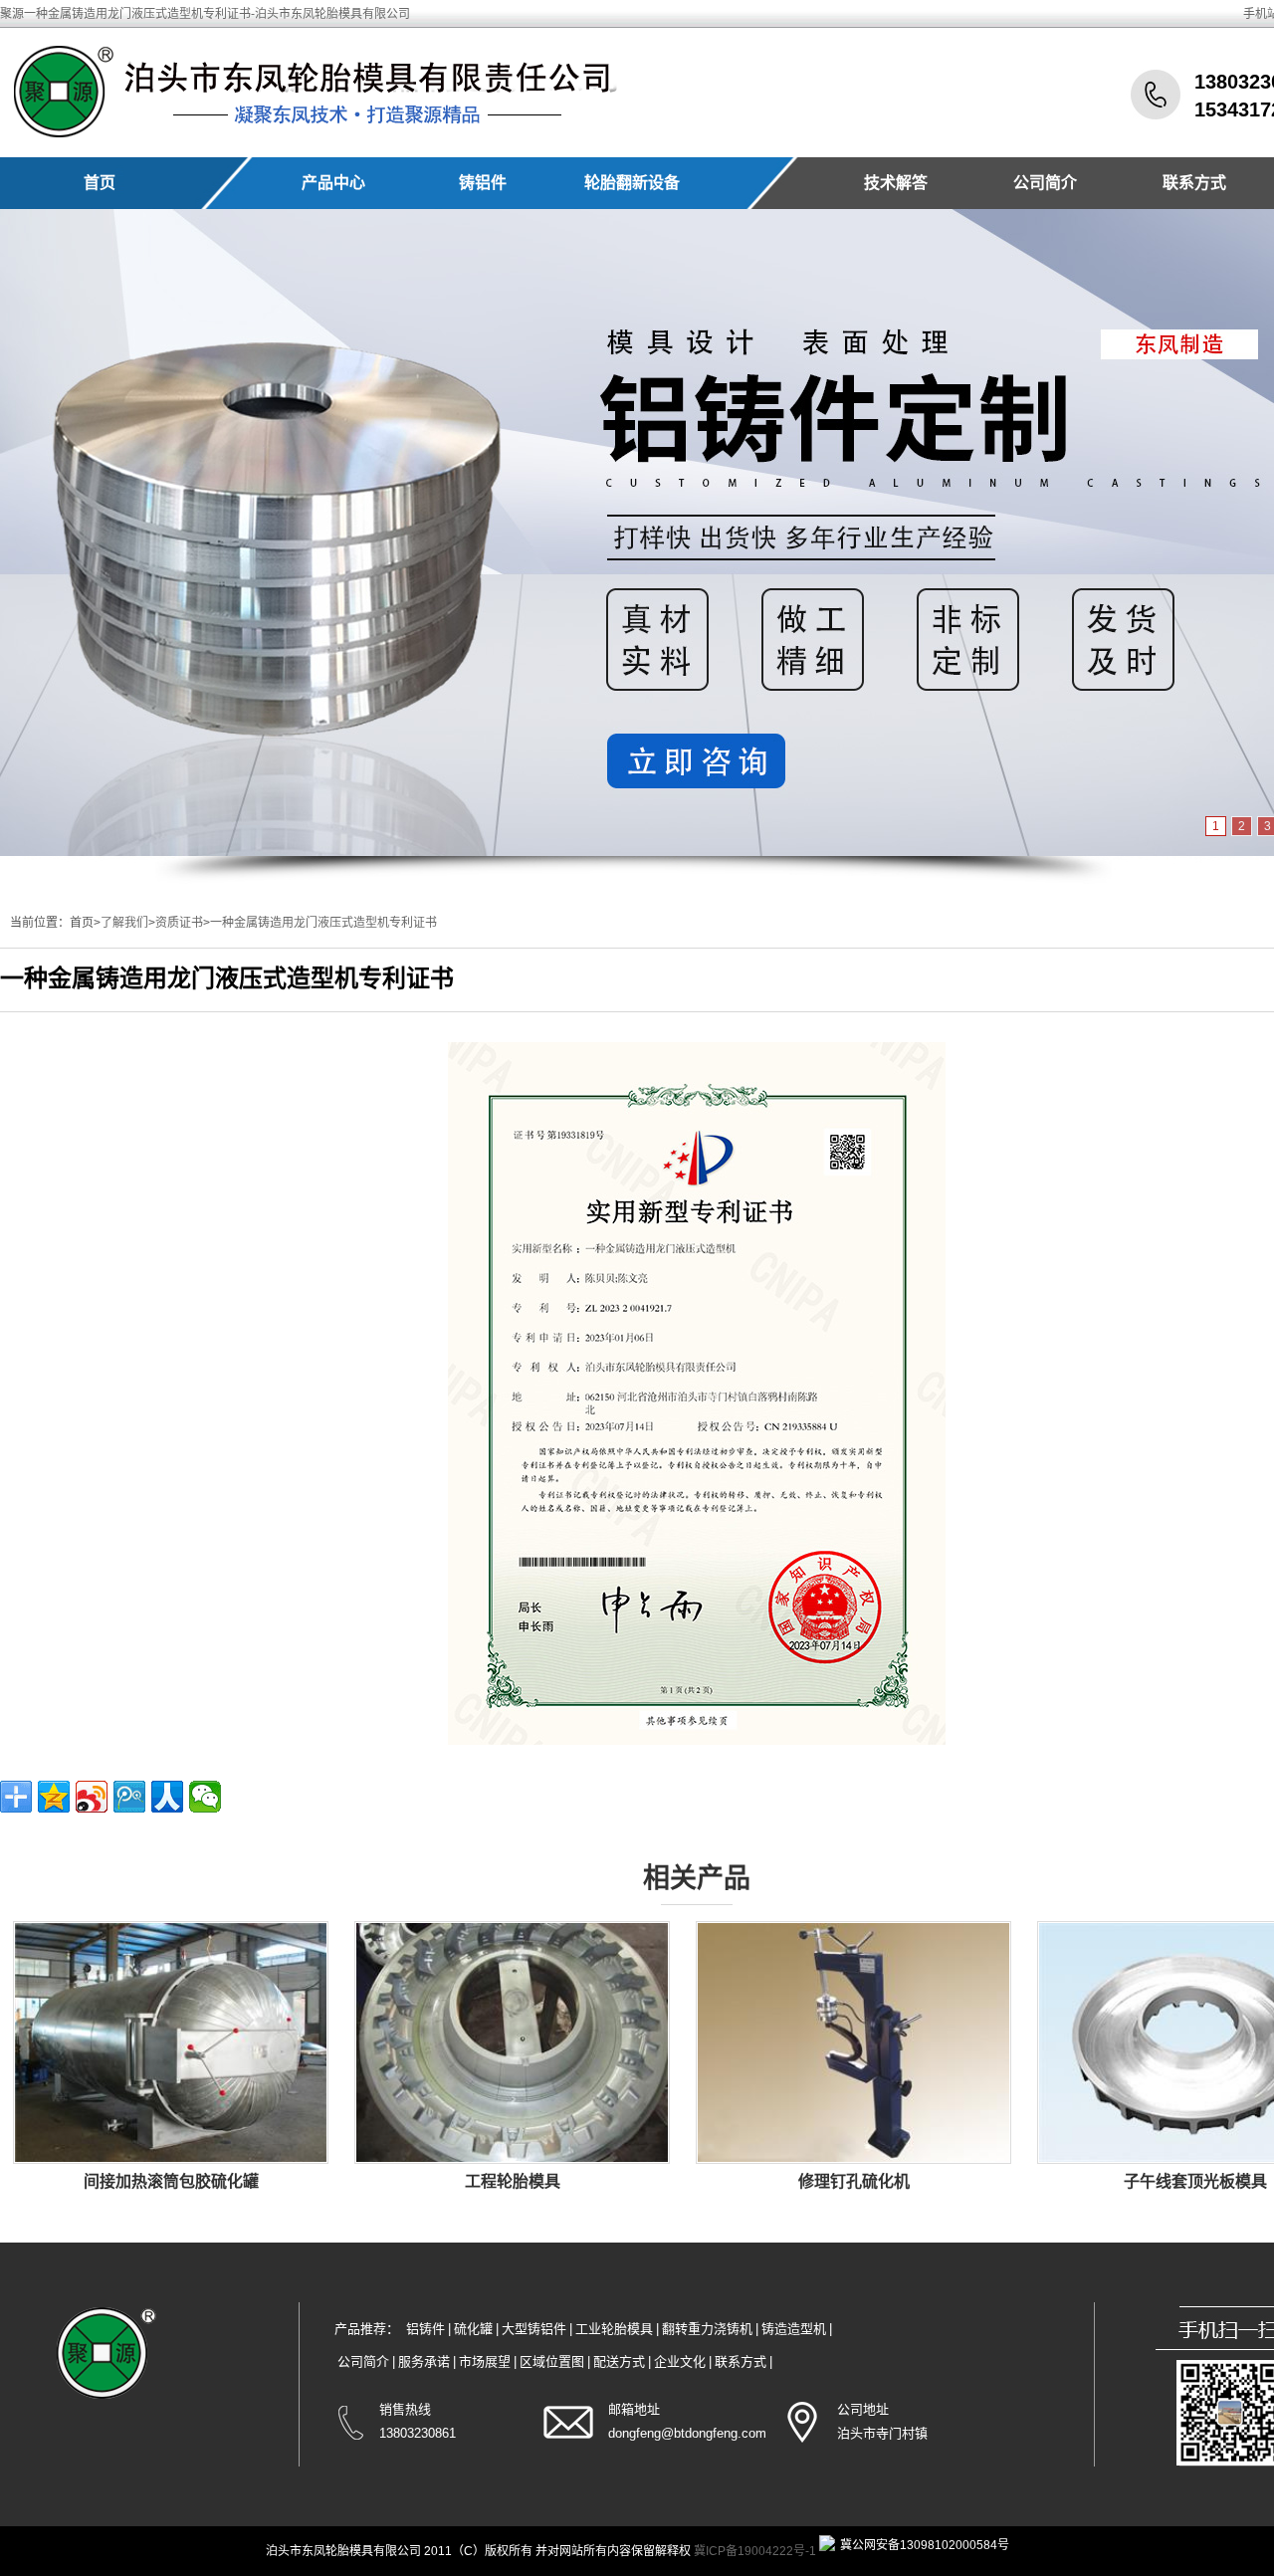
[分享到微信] (205, 1797)
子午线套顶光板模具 (1195, 2181)
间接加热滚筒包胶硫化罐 (171, 2181)
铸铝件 (483, 183)
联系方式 (1194, 183)
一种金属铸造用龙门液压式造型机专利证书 (323, 923)
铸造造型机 (794, 2329)
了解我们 (124, 923)
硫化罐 (473, 2329)
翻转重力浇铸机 (707, 2329)
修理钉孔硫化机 (854, 2181)
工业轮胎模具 (614, 2329)
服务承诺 (424, 2361)
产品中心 (333, 183)
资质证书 (179, 923)
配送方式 (619, 2361)
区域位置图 (552, 2361)
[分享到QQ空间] (54, 1797)
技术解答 (896, 183)
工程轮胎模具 (513, 2181)
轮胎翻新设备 (632, 183)
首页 (100, 183)
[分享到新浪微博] (92, 1797)
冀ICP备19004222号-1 (755, 2551)
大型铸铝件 (534, 2329)
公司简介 (1045, 183)
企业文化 (680, 2361)
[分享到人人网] (167, 1797)
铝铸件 (425, 2329)
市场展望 (485, 2361)
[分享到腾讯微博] (129, 1797)
